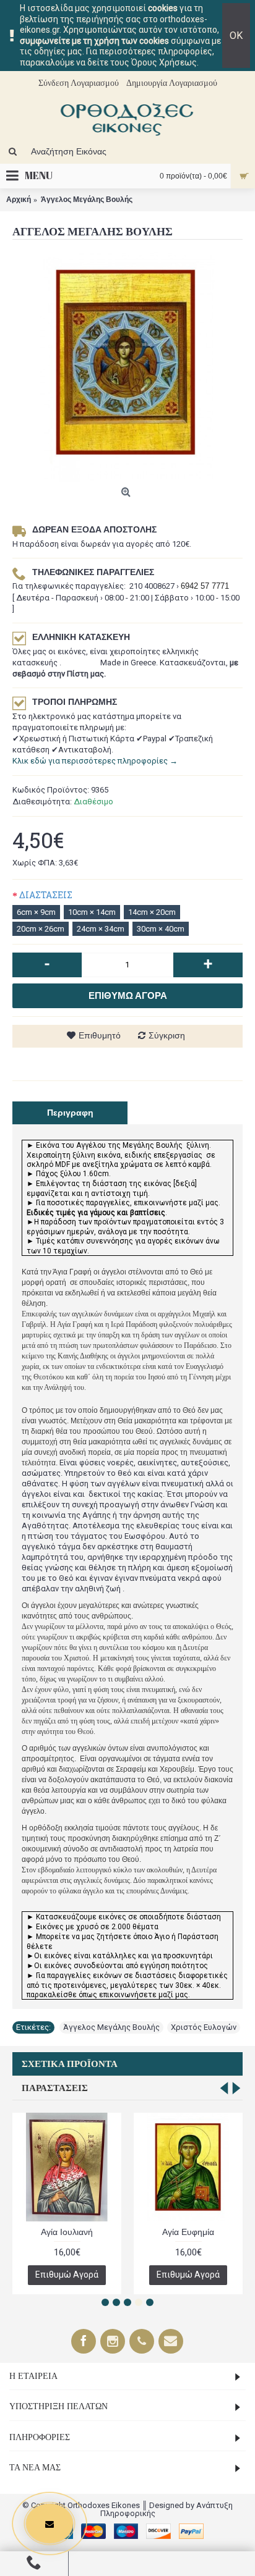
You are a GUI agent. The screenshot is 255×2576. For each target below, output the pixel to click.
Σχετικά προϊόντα (70, 2064)
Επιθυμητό (100, 1035)
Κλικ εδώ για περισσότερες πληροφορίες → (95, 761)
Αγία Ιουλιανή (67, 2232)
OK (236, 36)
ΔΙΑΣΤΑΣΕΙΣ (46, 895)
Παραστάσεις (55, 2088)
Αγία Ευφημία (188, 2232)
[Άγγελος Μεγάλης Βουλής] (127, 367)
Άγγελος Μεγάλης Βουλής (111, 2027)
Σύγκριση (167, 1035)
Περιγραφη (70, 1113)
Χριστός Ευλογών (204, 2027)
